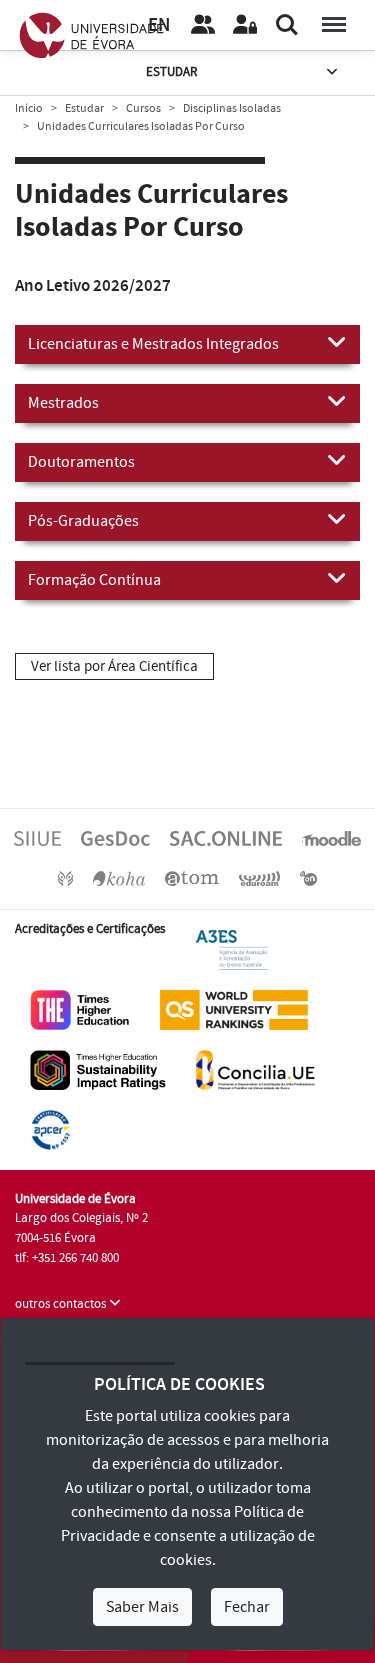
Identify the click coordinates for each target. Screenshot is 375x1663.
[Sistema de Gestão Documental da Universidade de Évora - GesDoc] (115, 838)
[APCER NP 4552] (50, 1129)
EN (159, 25)
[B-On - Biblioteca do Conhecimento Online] (308, 878)
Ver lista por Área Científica (114, 666)
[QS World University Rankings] (234, 1009)
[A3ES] (232, 949)
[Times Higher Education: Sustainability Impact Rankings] (98, 1069)
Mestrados (63, 403)
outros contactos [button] (62, 1304)
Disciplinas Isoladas (232, 108)
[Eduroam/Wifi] (260, 878)
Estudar (171, 72)
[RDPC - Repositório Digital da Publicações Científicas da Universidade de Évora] (65, 878)
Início (29, 108)
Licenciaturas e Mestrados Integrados (153, 344)
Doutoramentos (81, 462)
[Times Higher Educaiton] (80, 1009)
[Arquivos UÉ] (192, 878)
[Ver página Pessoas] (203, 25)
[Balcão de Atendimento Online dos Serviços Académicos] (226, 838)
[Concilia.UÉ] (255, 1069)
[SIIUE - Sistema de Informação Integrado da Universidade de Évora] (37, 838)
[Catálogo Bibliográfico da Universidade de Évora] (119, 878)
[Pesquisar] (287, 25)
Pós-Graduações (83, 521)
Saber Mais (142, 1607)
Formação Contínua (94, 580)
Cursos (143, 108)
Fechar (247, 1607)
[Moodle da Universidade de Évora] (331, 838)
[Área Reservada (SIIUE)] (245, 25)
